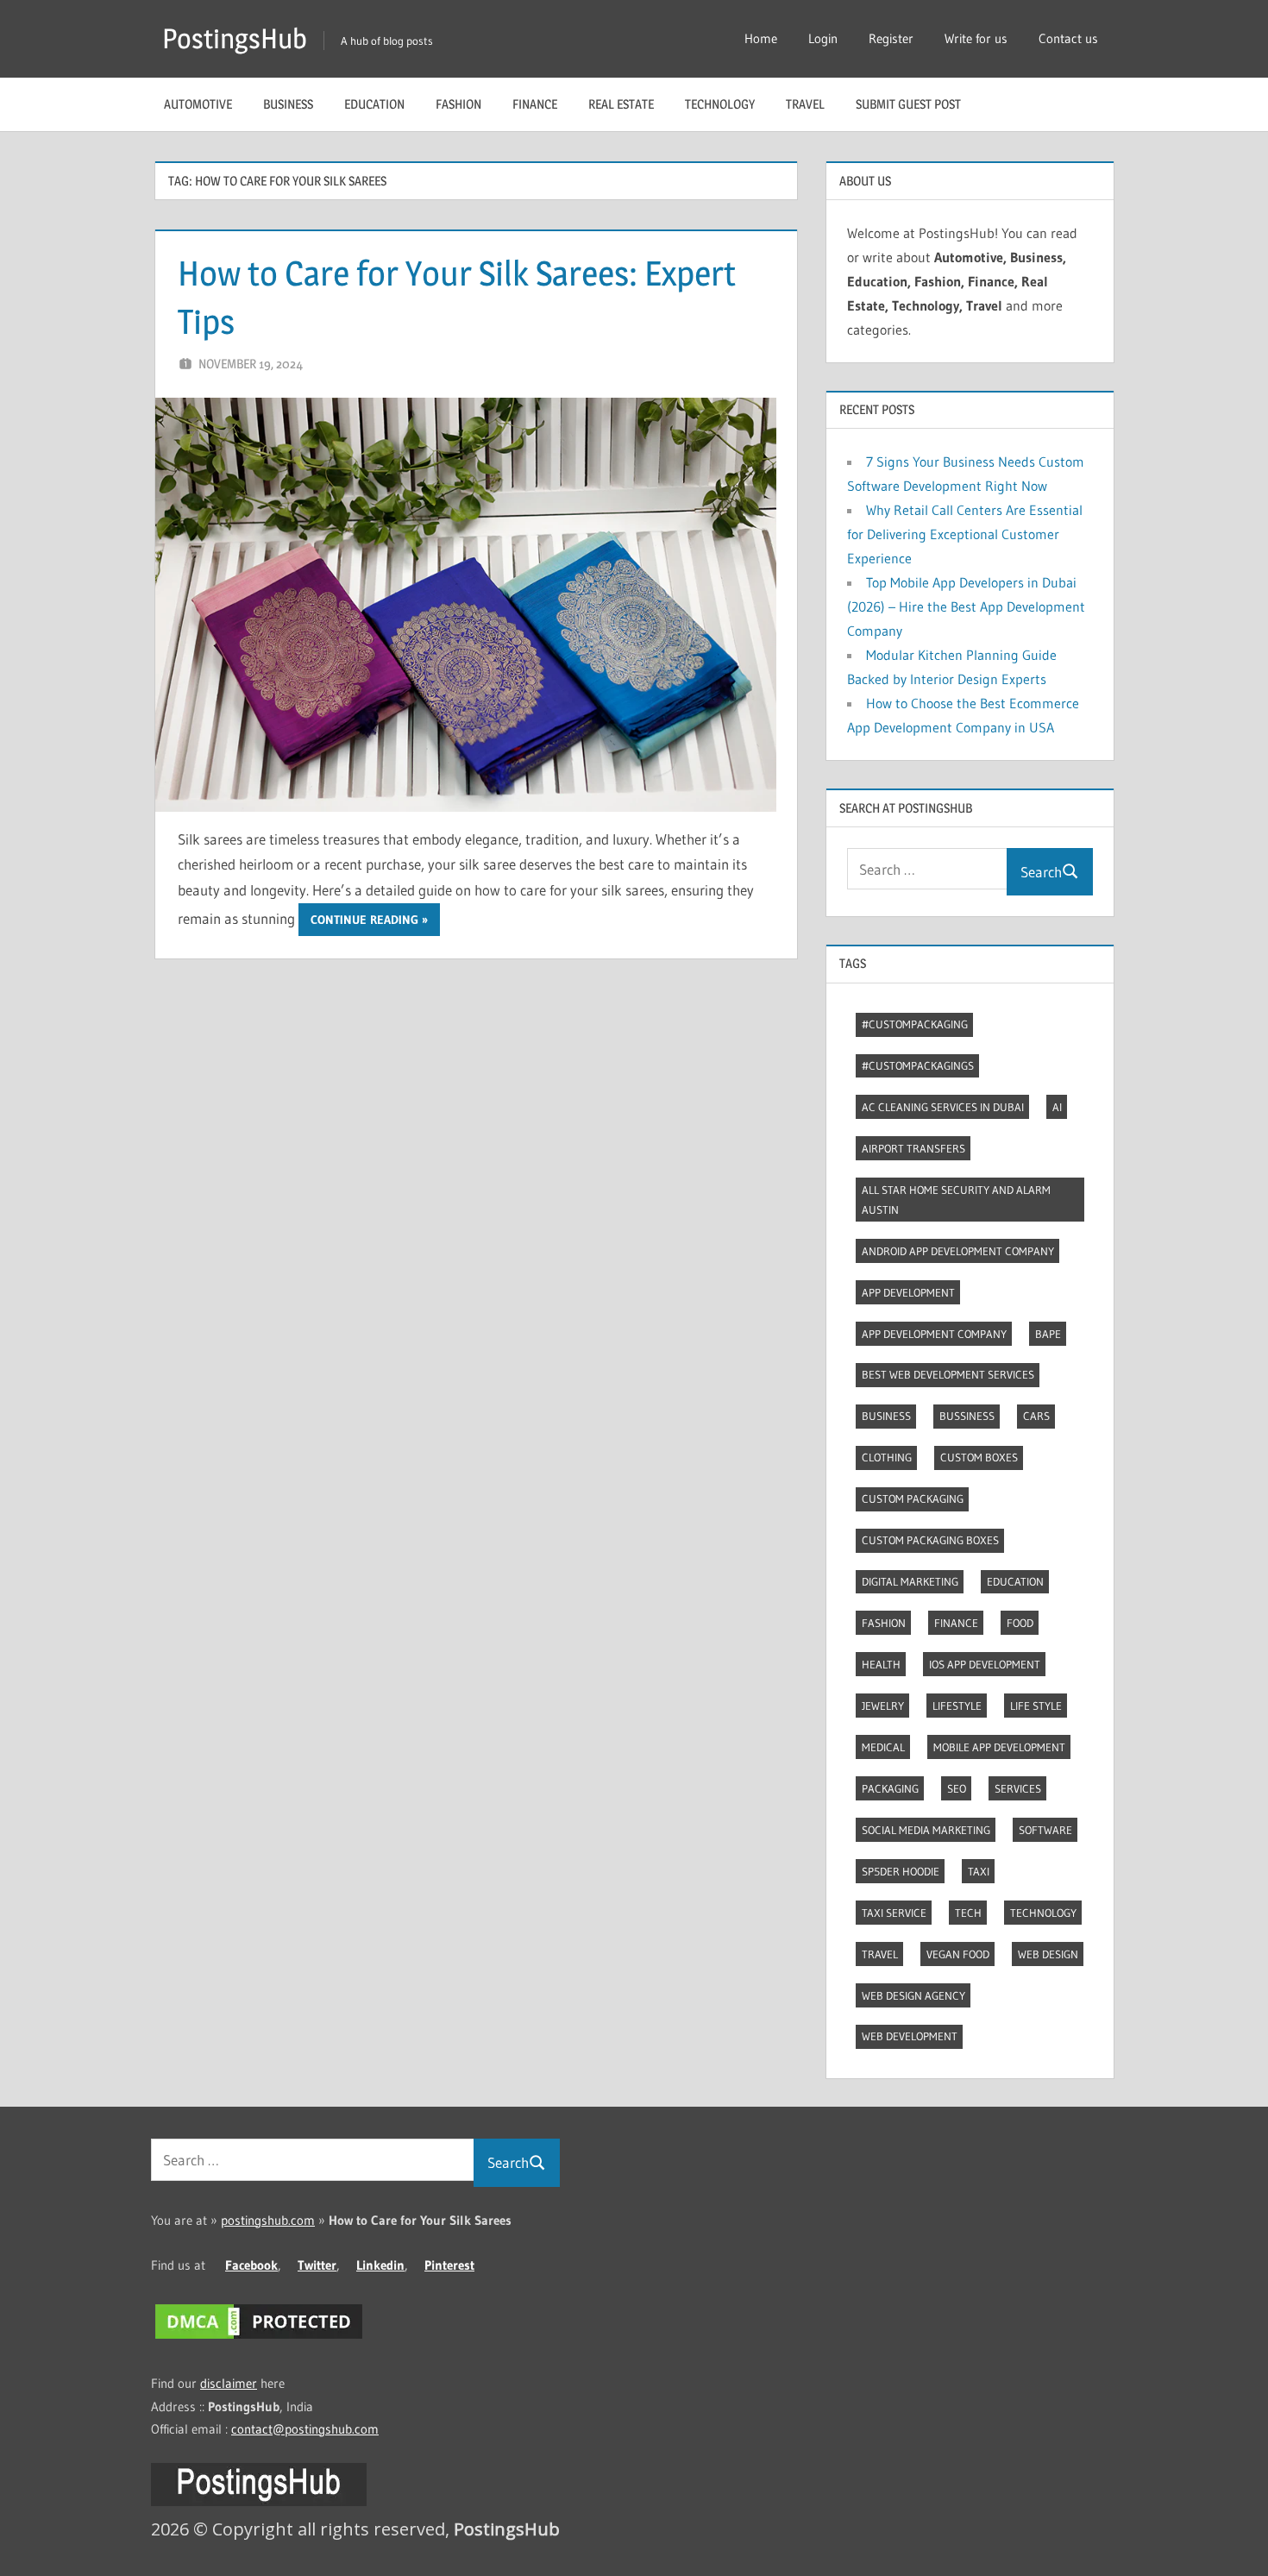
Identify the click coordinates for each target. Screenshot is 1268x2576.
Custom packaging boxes (930, 1540)
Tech (968, 1913)
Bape (1048, 1334)
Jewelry (883, 1706)
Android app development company (958, 1251)
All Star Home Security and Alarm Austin (956, 1200)
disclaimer (229, 2383)
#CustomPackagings (918, 1065)
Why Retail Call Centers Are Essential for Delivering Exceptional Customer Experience (965, 534)
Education (374, 104)
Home (761, 38)
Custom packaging (913, 1498)
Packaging (890, 1788)
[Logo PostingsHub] (259, 2501)
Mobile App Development (999, 1747)
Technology (720, 104)
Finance (535, 104)
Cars (1036, 1416)
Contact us (1068, 38)
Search (1041, 872)
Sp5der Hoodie (901, 1871)
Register (891, 38)
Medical (883, 1747)
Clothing (887, 1457)
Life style (1036, 1706)
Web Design (1048, 1954)
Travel (805, 104)
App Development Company (934, 1334)
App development (908, 1292)
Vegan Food (958, 1954)
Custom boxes (979, 1457)
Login (823, 38)
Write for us (976, 38)
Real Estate (621, 104)
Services (1018, 1788)
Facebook (251, 2265)
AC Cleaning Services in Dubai (943, 1107)
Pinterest (449, 2265)
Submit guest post (908, 104)
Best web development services (948, 1374)
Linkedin (380, 2265)
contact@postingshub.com (305, 2429)
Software (1045, 1830)
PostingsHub (235, 38)
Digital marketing (910, 1581)
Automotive (198, 104)
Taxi (979, 1871)
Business (288, 104)
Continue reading (364, 920)
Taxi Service (894, 1913)
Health (881, 1664)
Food (1020, 1623)
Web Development (910, 2036)
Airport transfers (913, 1148)
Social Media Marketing (926, 1830)
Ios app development (985, 1664)
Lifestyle (957, 1706)
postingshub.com (268, 2220)
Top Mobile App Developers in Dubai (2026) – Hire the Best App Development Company (966, 606)
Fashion (458, 104)
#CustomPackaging (915, 1024)
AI (1057, 1107)
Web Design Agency (913, 1995)
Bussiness (967, 1416)
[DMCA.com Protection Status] (259, 2338)
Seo (957, 1788)
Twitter (317, 2265)
